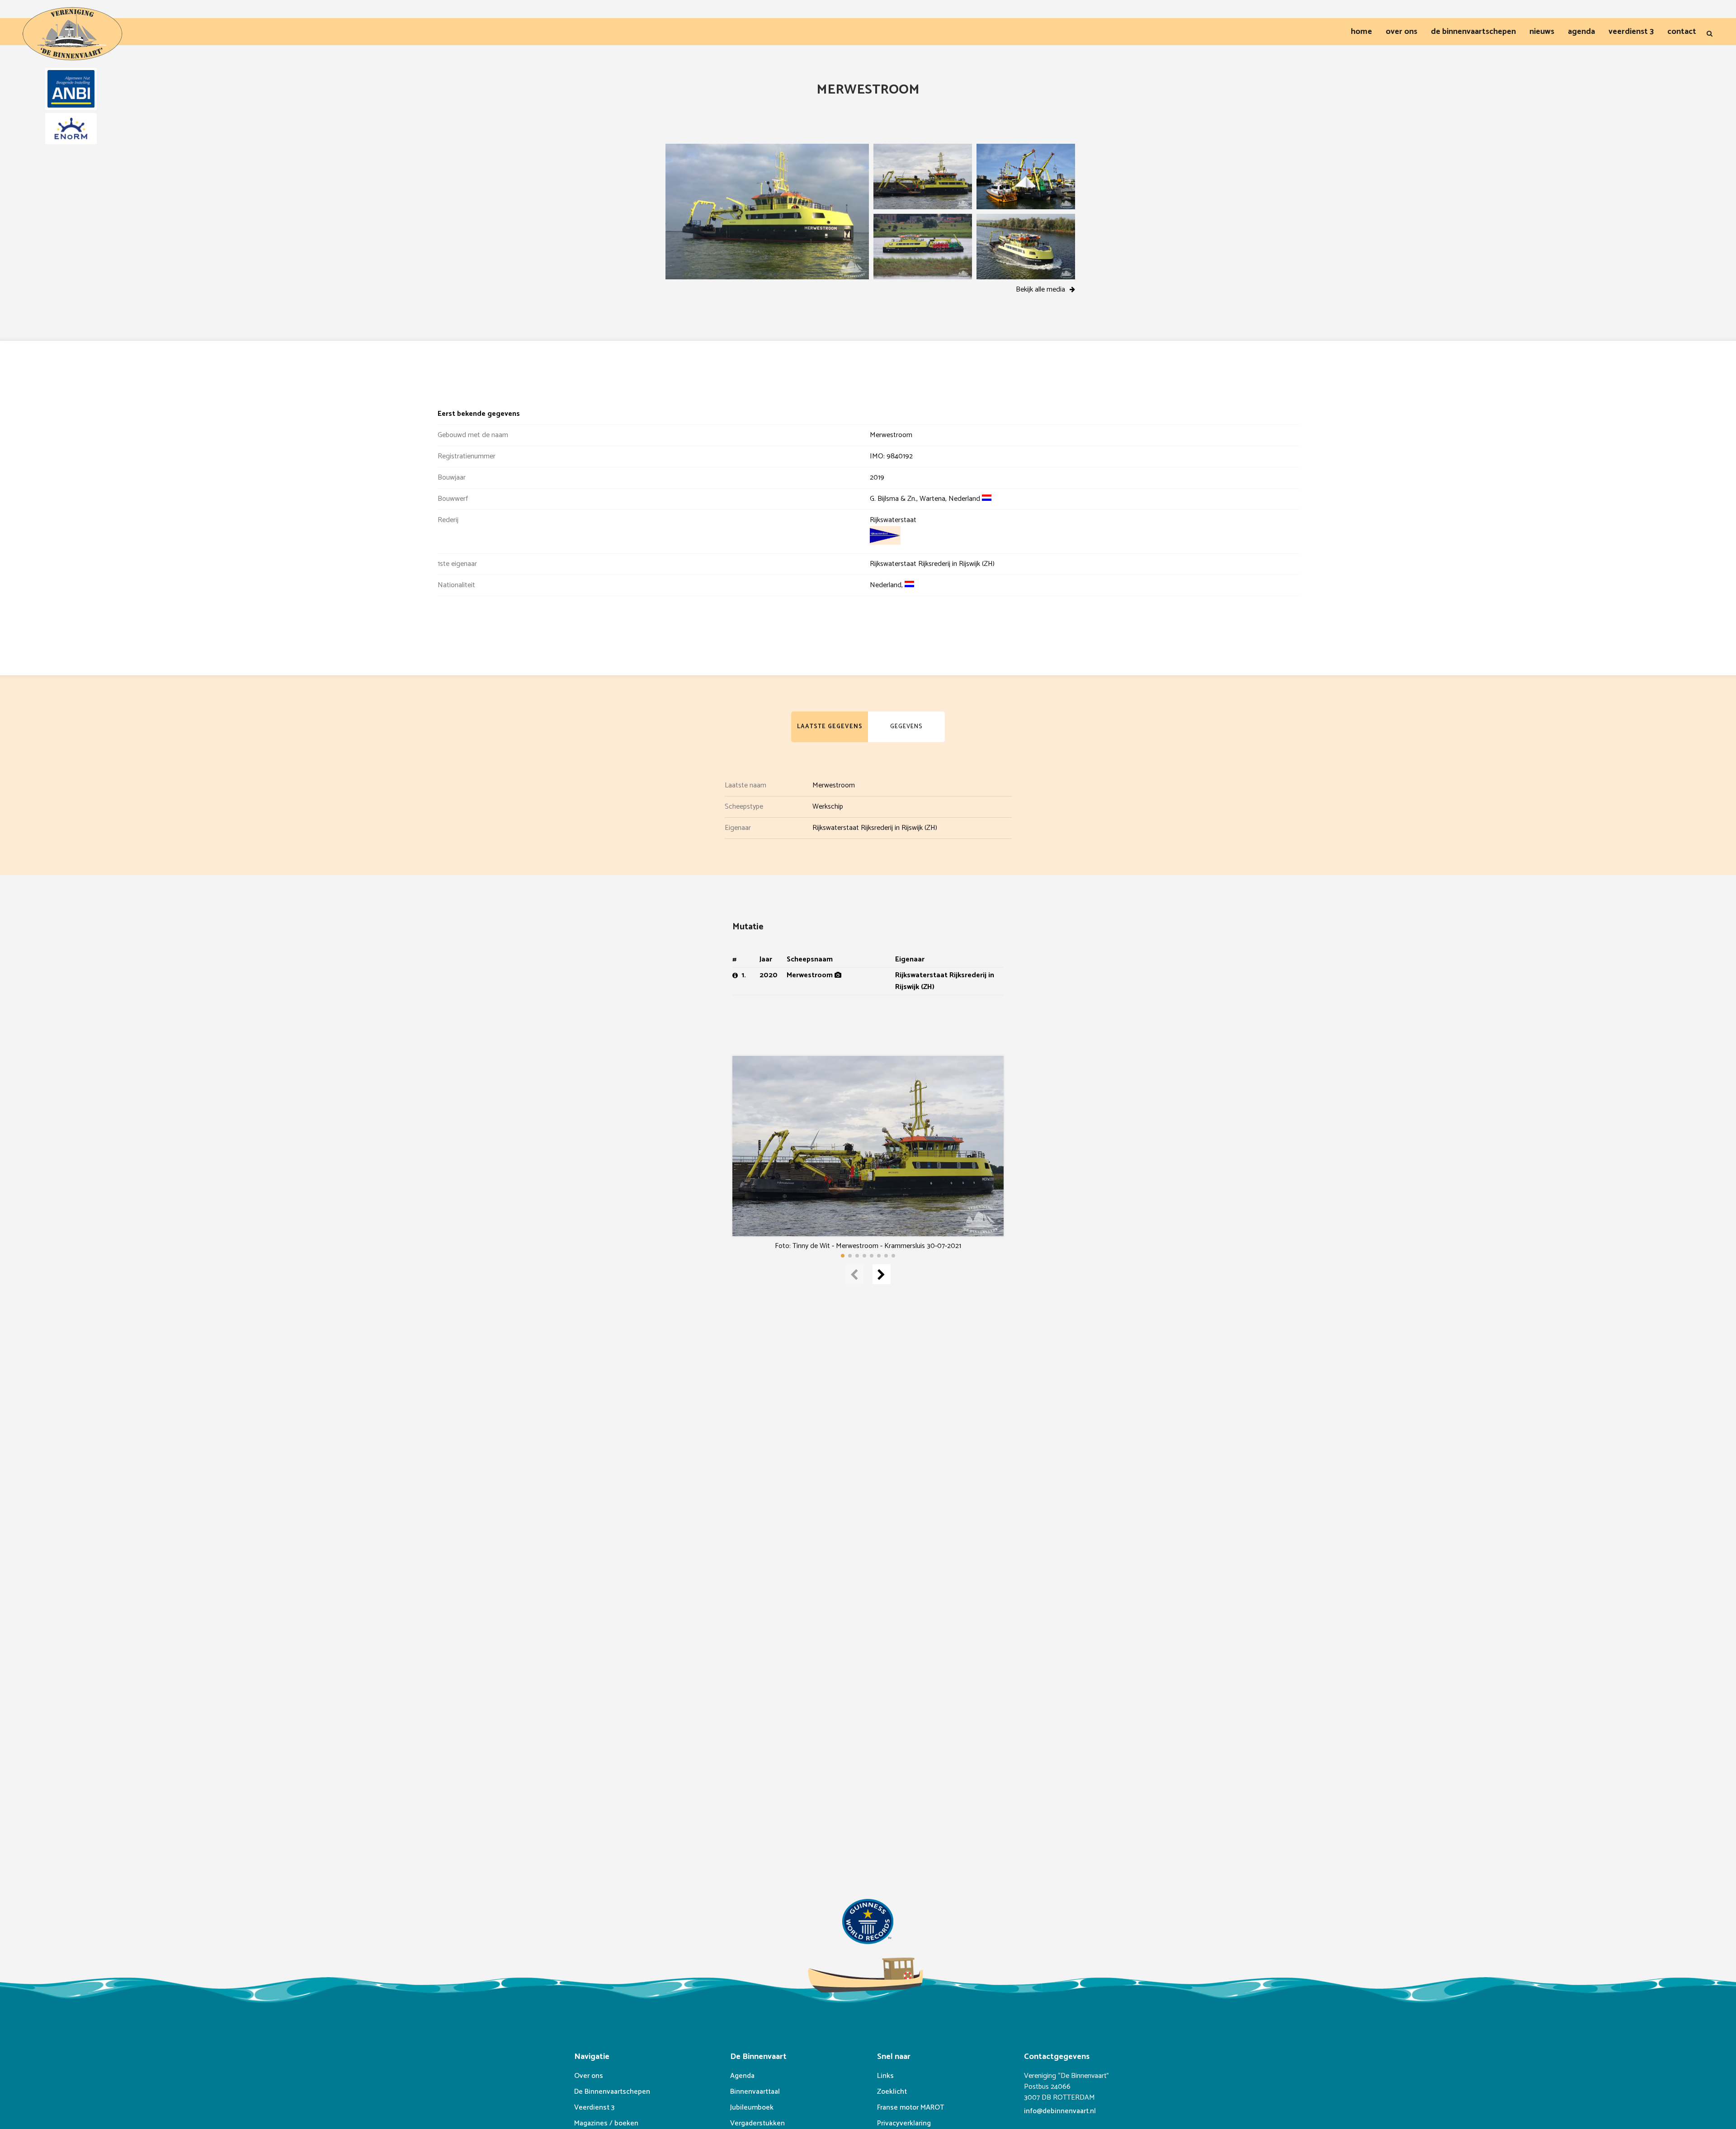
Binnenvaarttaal (755, 2092)
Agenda (742, 2076)
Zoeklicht (892, 2092)
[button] (843, 1256)
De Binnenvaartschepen (612, 2092)
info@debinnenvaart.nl (1060, 2111)
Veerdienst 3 (594, 2108)
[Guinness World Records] (868, 1924)
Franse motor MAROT (910, 2108)
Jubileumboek (752, 2108)
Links (885, 2076)
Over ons (589, 2076)
